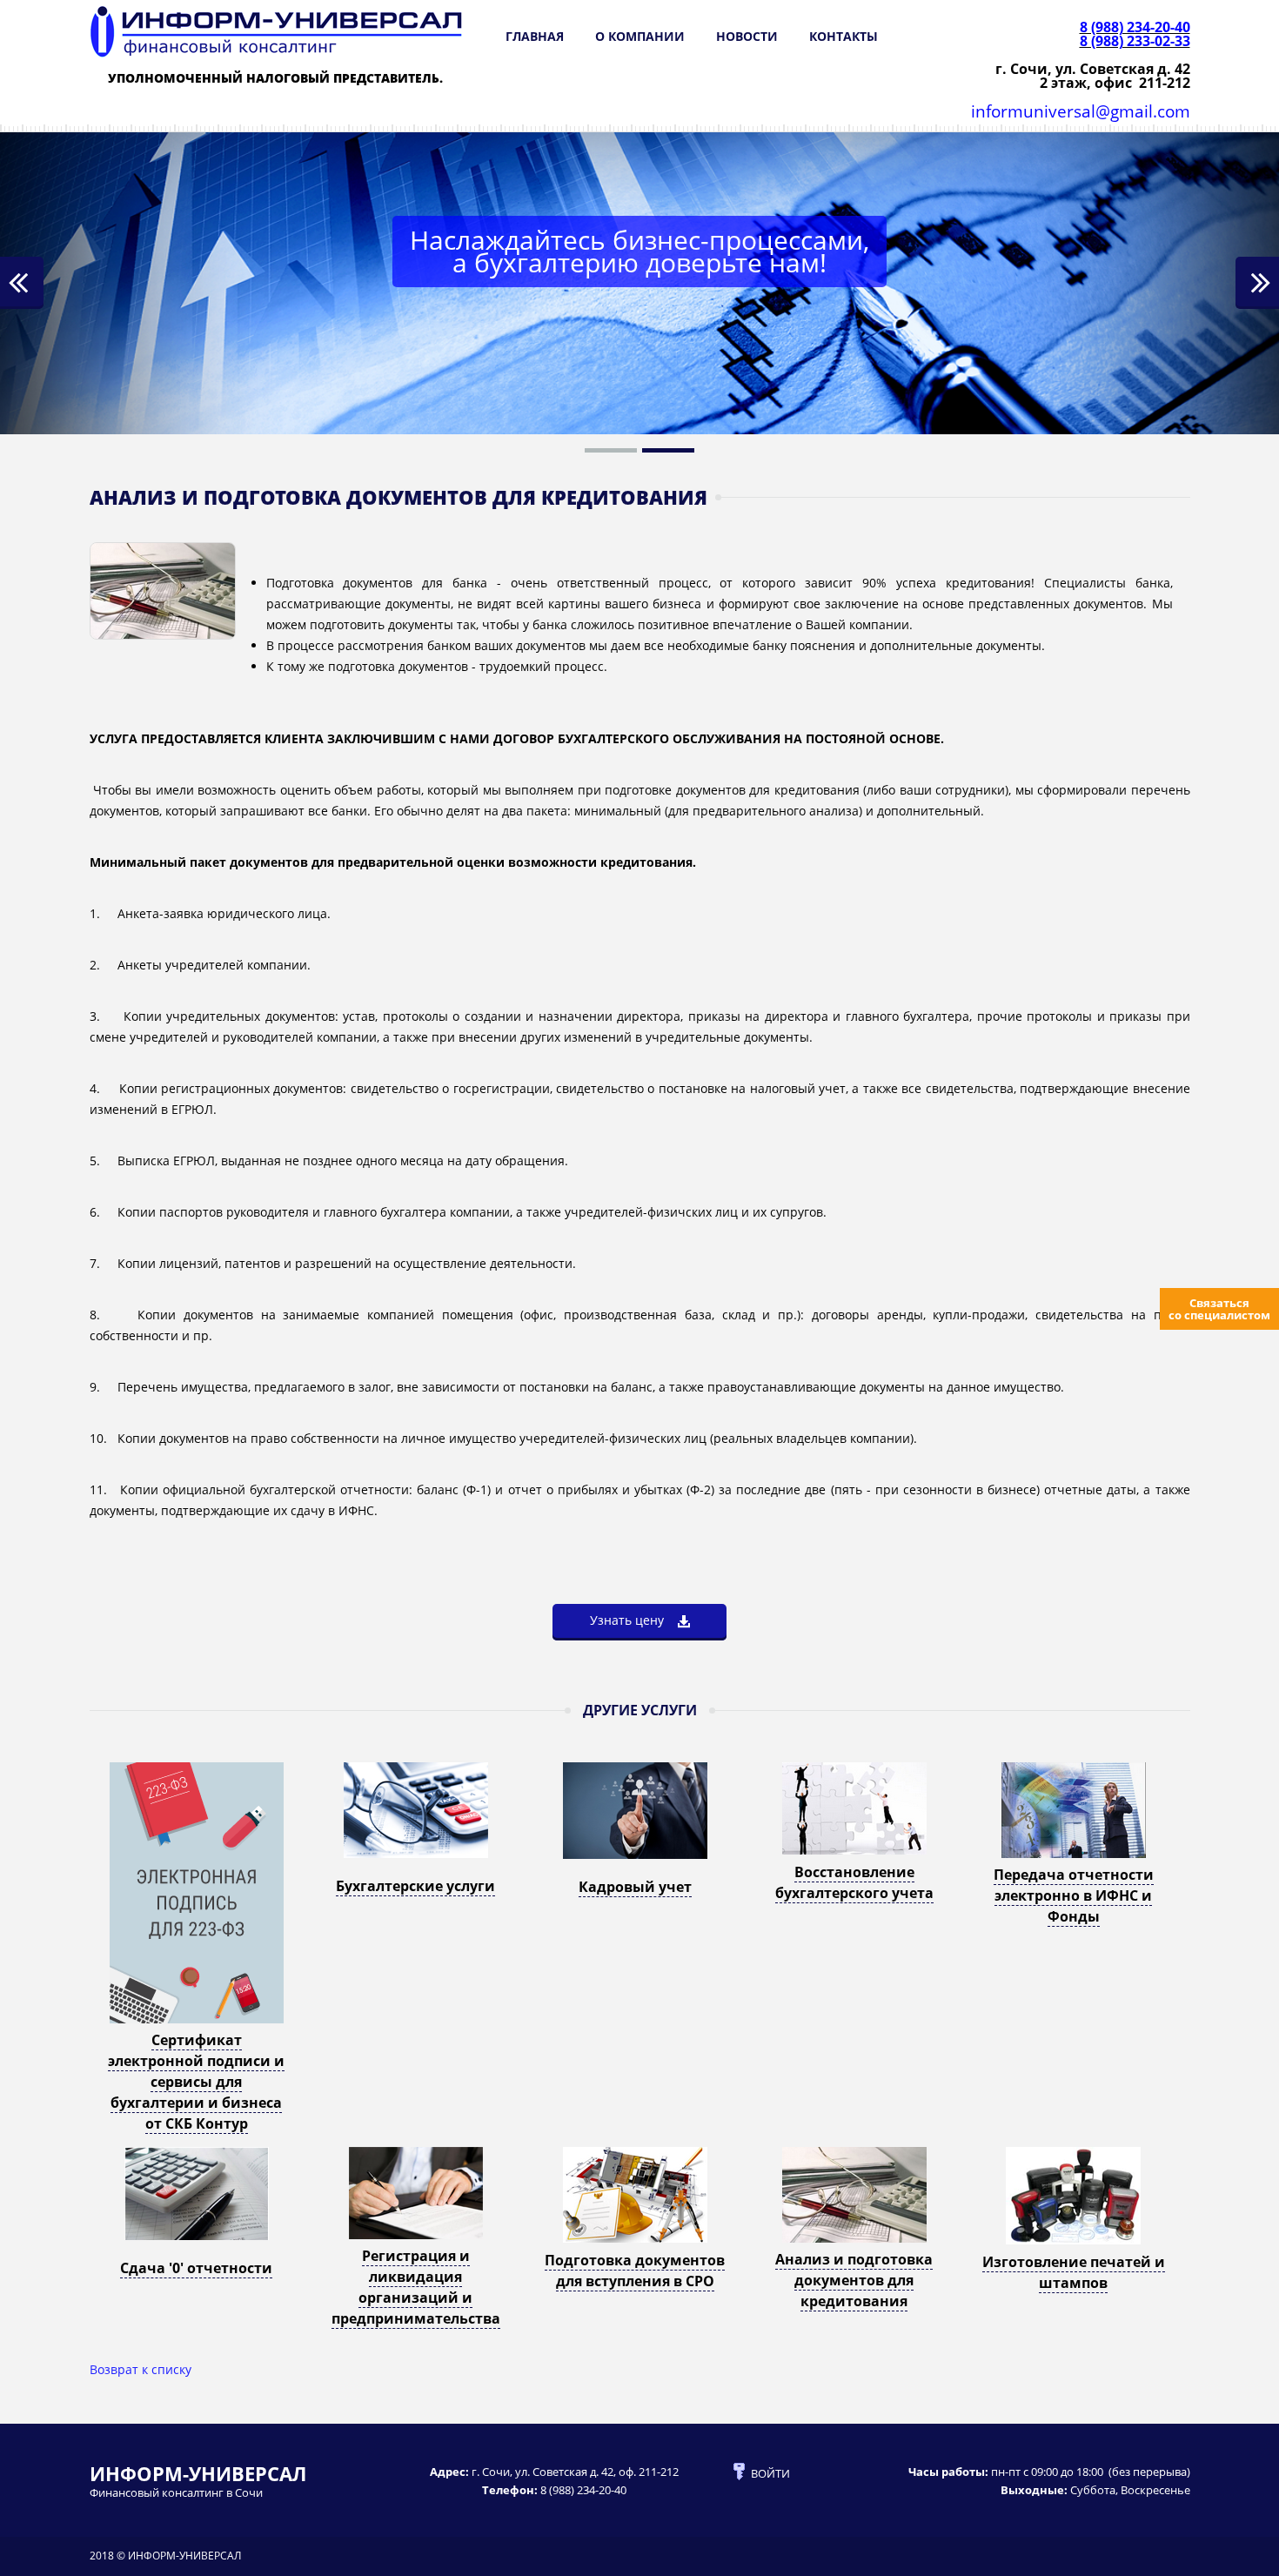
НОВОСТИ (747, 36)
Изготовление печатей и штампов (1074, 2272)
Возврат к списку (141, 2369)
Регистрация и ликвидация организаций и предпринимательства (416, 2287)
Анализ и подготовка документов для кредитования (854, 2280)
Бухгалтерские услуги (415, 1886)
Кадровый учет (635, 1887)
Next (1257, 283)
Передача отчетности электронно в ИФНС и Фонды (1074, 1895)
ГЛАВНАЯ (535, 36)
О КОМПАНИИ (640, 36)
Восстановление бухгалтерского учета (854, 1882)
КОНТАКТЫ (844, 36)
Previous (22, 283)
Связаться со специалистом (1219, 1309)
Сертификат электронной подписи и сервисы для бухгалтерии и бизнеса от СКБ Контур (196, 2082)
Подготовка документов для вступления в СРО (635, 2271)
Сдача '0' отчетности (196, 2268)
